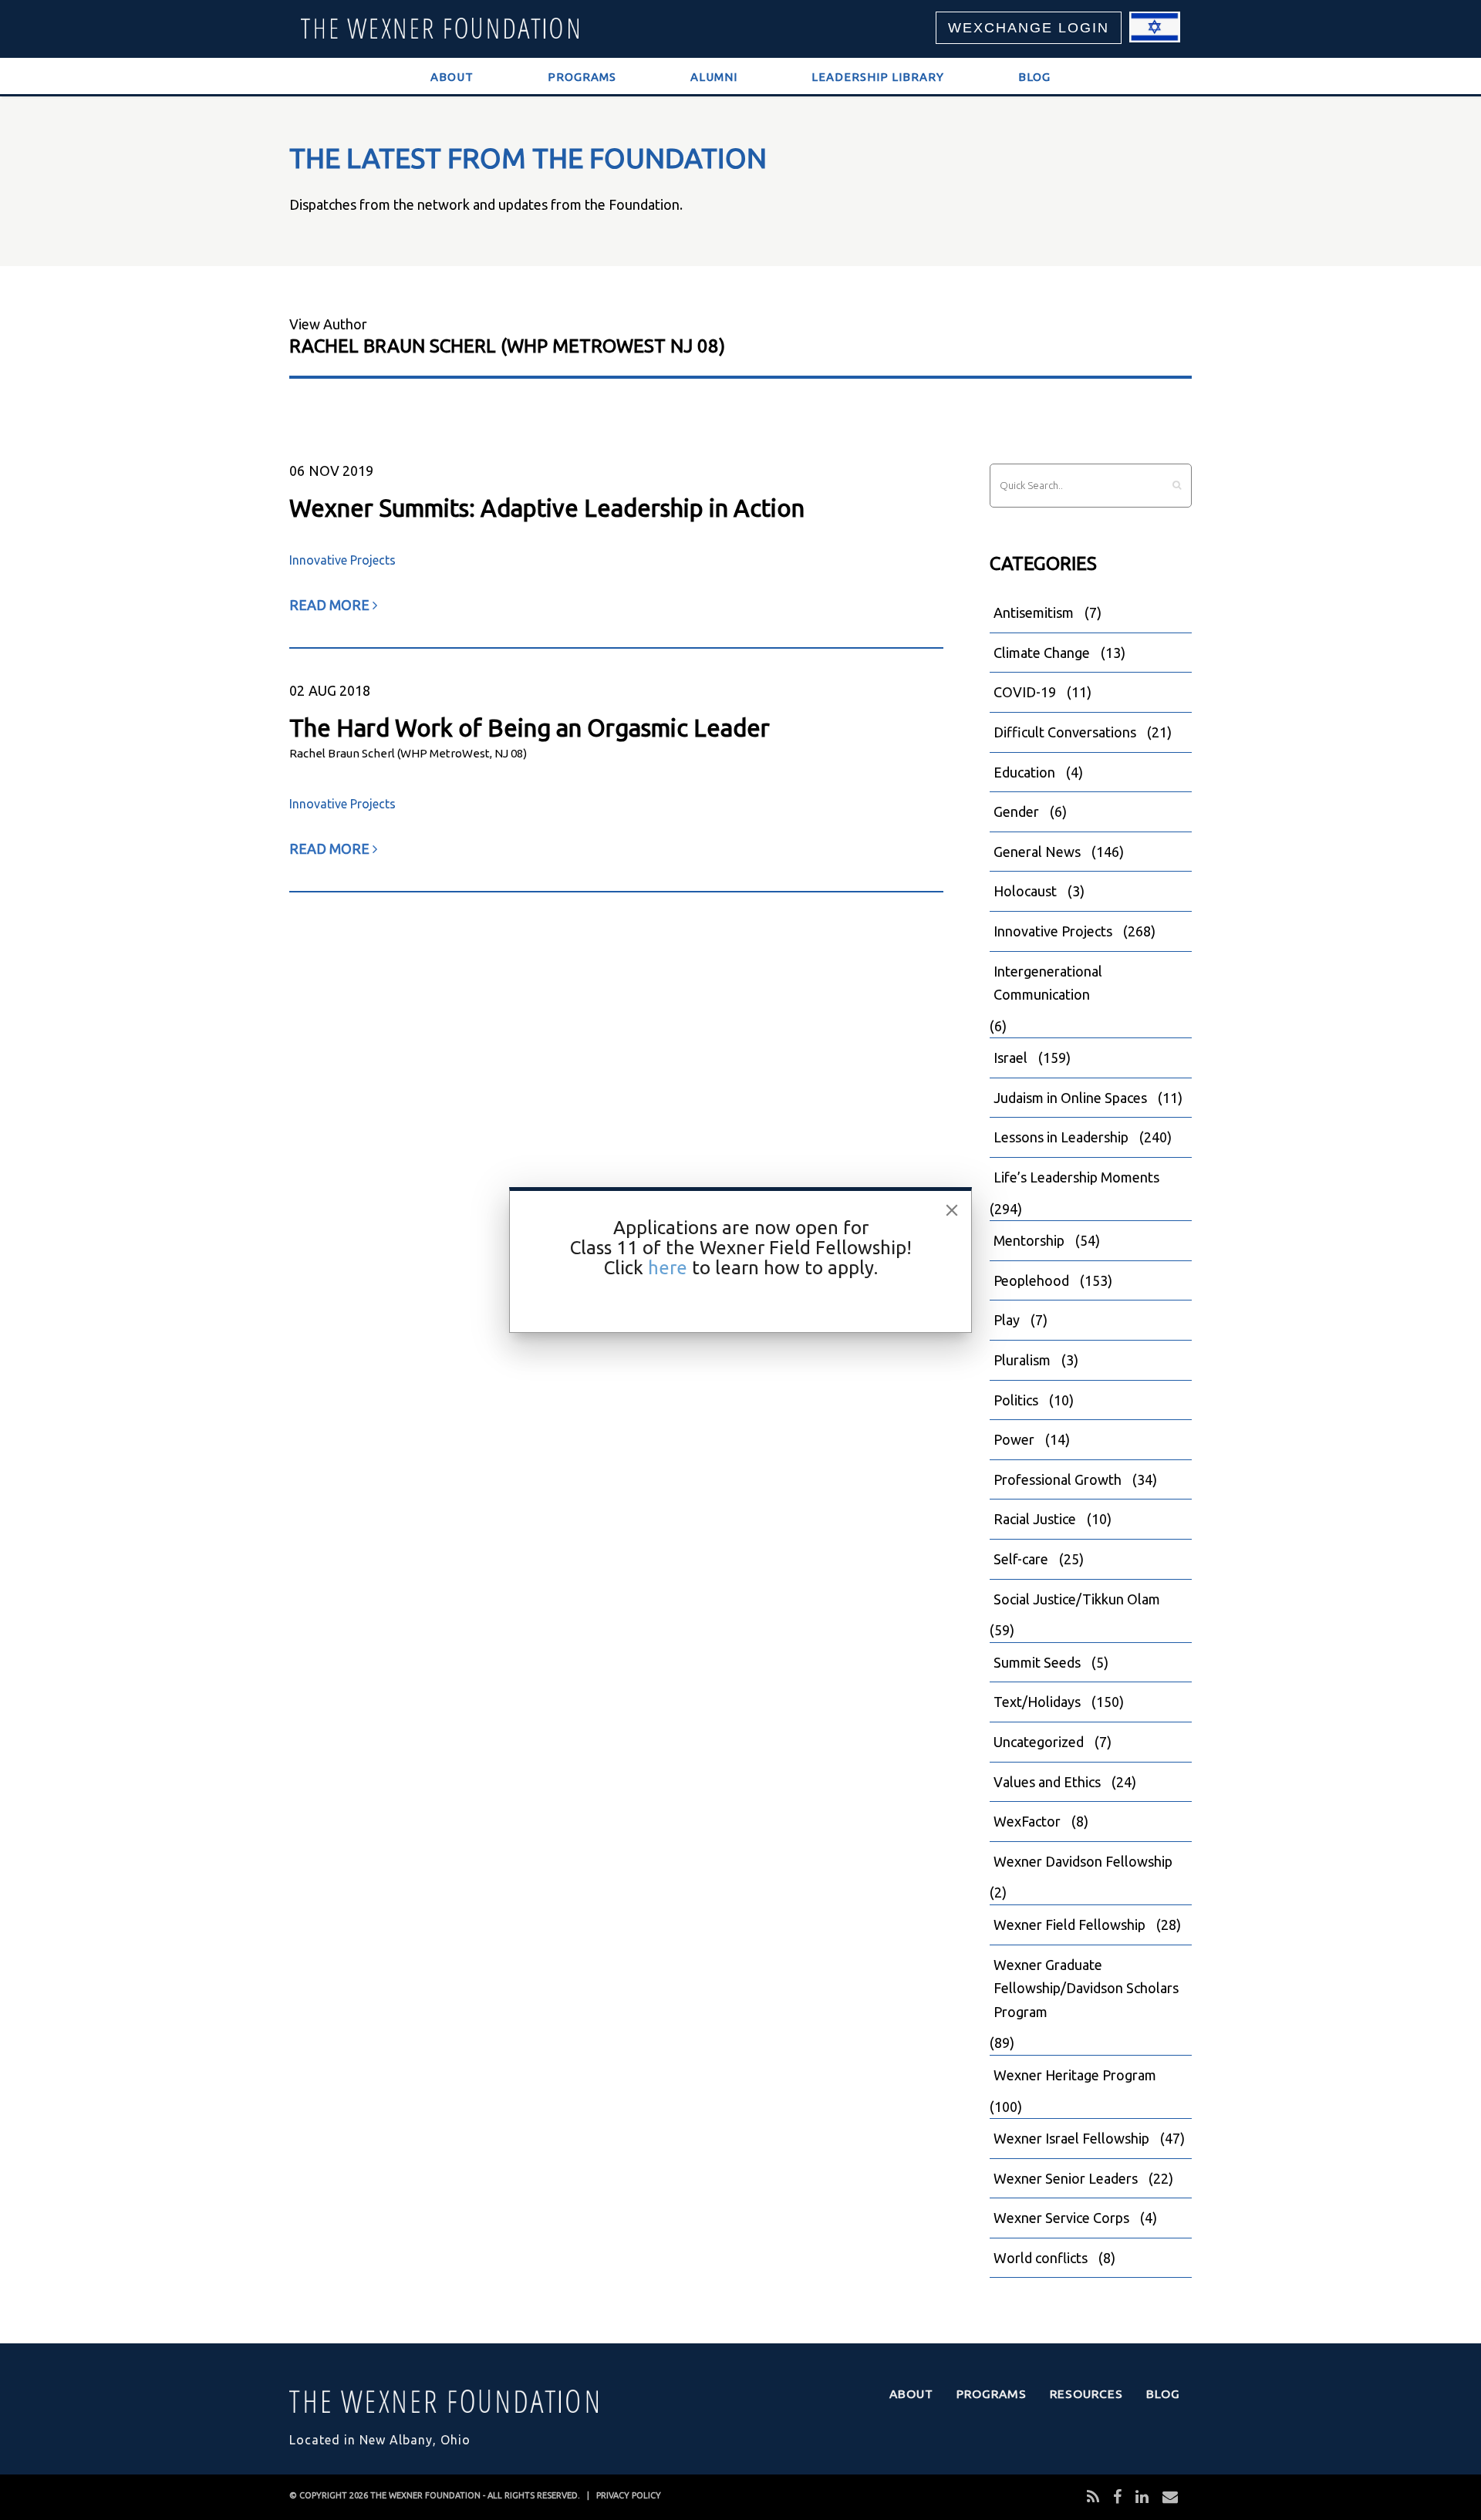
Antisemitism (1034, 612)
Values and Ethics (1047, 1782)
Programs (582, 77)
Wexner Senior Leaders (1066, 2178)
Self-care (1021, 1559)
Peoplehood (1031, 1280)
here (668, 1268)
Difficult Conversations (1065, 732)
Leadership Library (878, 77)
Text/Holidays (1037, 1702)
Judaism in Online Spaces (1070, 1098)
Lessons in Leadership (1061, 1137)
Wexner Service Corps (1061, 2218)
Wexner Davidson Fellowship (1083, 1861)
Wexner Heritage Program (1075, 2075)
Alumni (714, 77)
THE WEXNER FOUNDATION (425, 2495)
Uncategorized (1039, 1742)
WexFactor (1027, 1821)
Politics (1016, 1400)
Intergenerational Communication (1048, 983)
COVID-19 (1025, 692)
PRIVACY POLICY (629, 2495)
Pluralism (1022, 1360)
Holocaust (1025, 891)
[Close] (952, 1210)
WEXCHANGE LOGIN (1029, 28)
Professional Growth (1058, 1479)
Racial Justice (1035, 1519)
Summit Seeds (1037, 1662)
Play (1007, 1320)
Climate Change (1042, 653)
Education (1024, 772)
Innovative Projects (342, 560)
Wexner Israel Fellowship (1071, 2138)
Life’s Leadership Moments (1076, 1177)
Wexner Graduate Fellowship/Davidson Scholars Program (1086, 1988)
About (452, 77)
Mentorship (1029, 1240)
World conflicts (1041, 2258)
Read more (331, 605)
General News (1037, 852)
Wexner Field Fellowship (1069, 1925)
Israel (1010, 1058)
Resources (1086, 2393)
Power (1014, 1439)
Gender (1016, 811)
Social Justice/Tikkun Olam (1077, 1599)
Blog (1034, 77)
